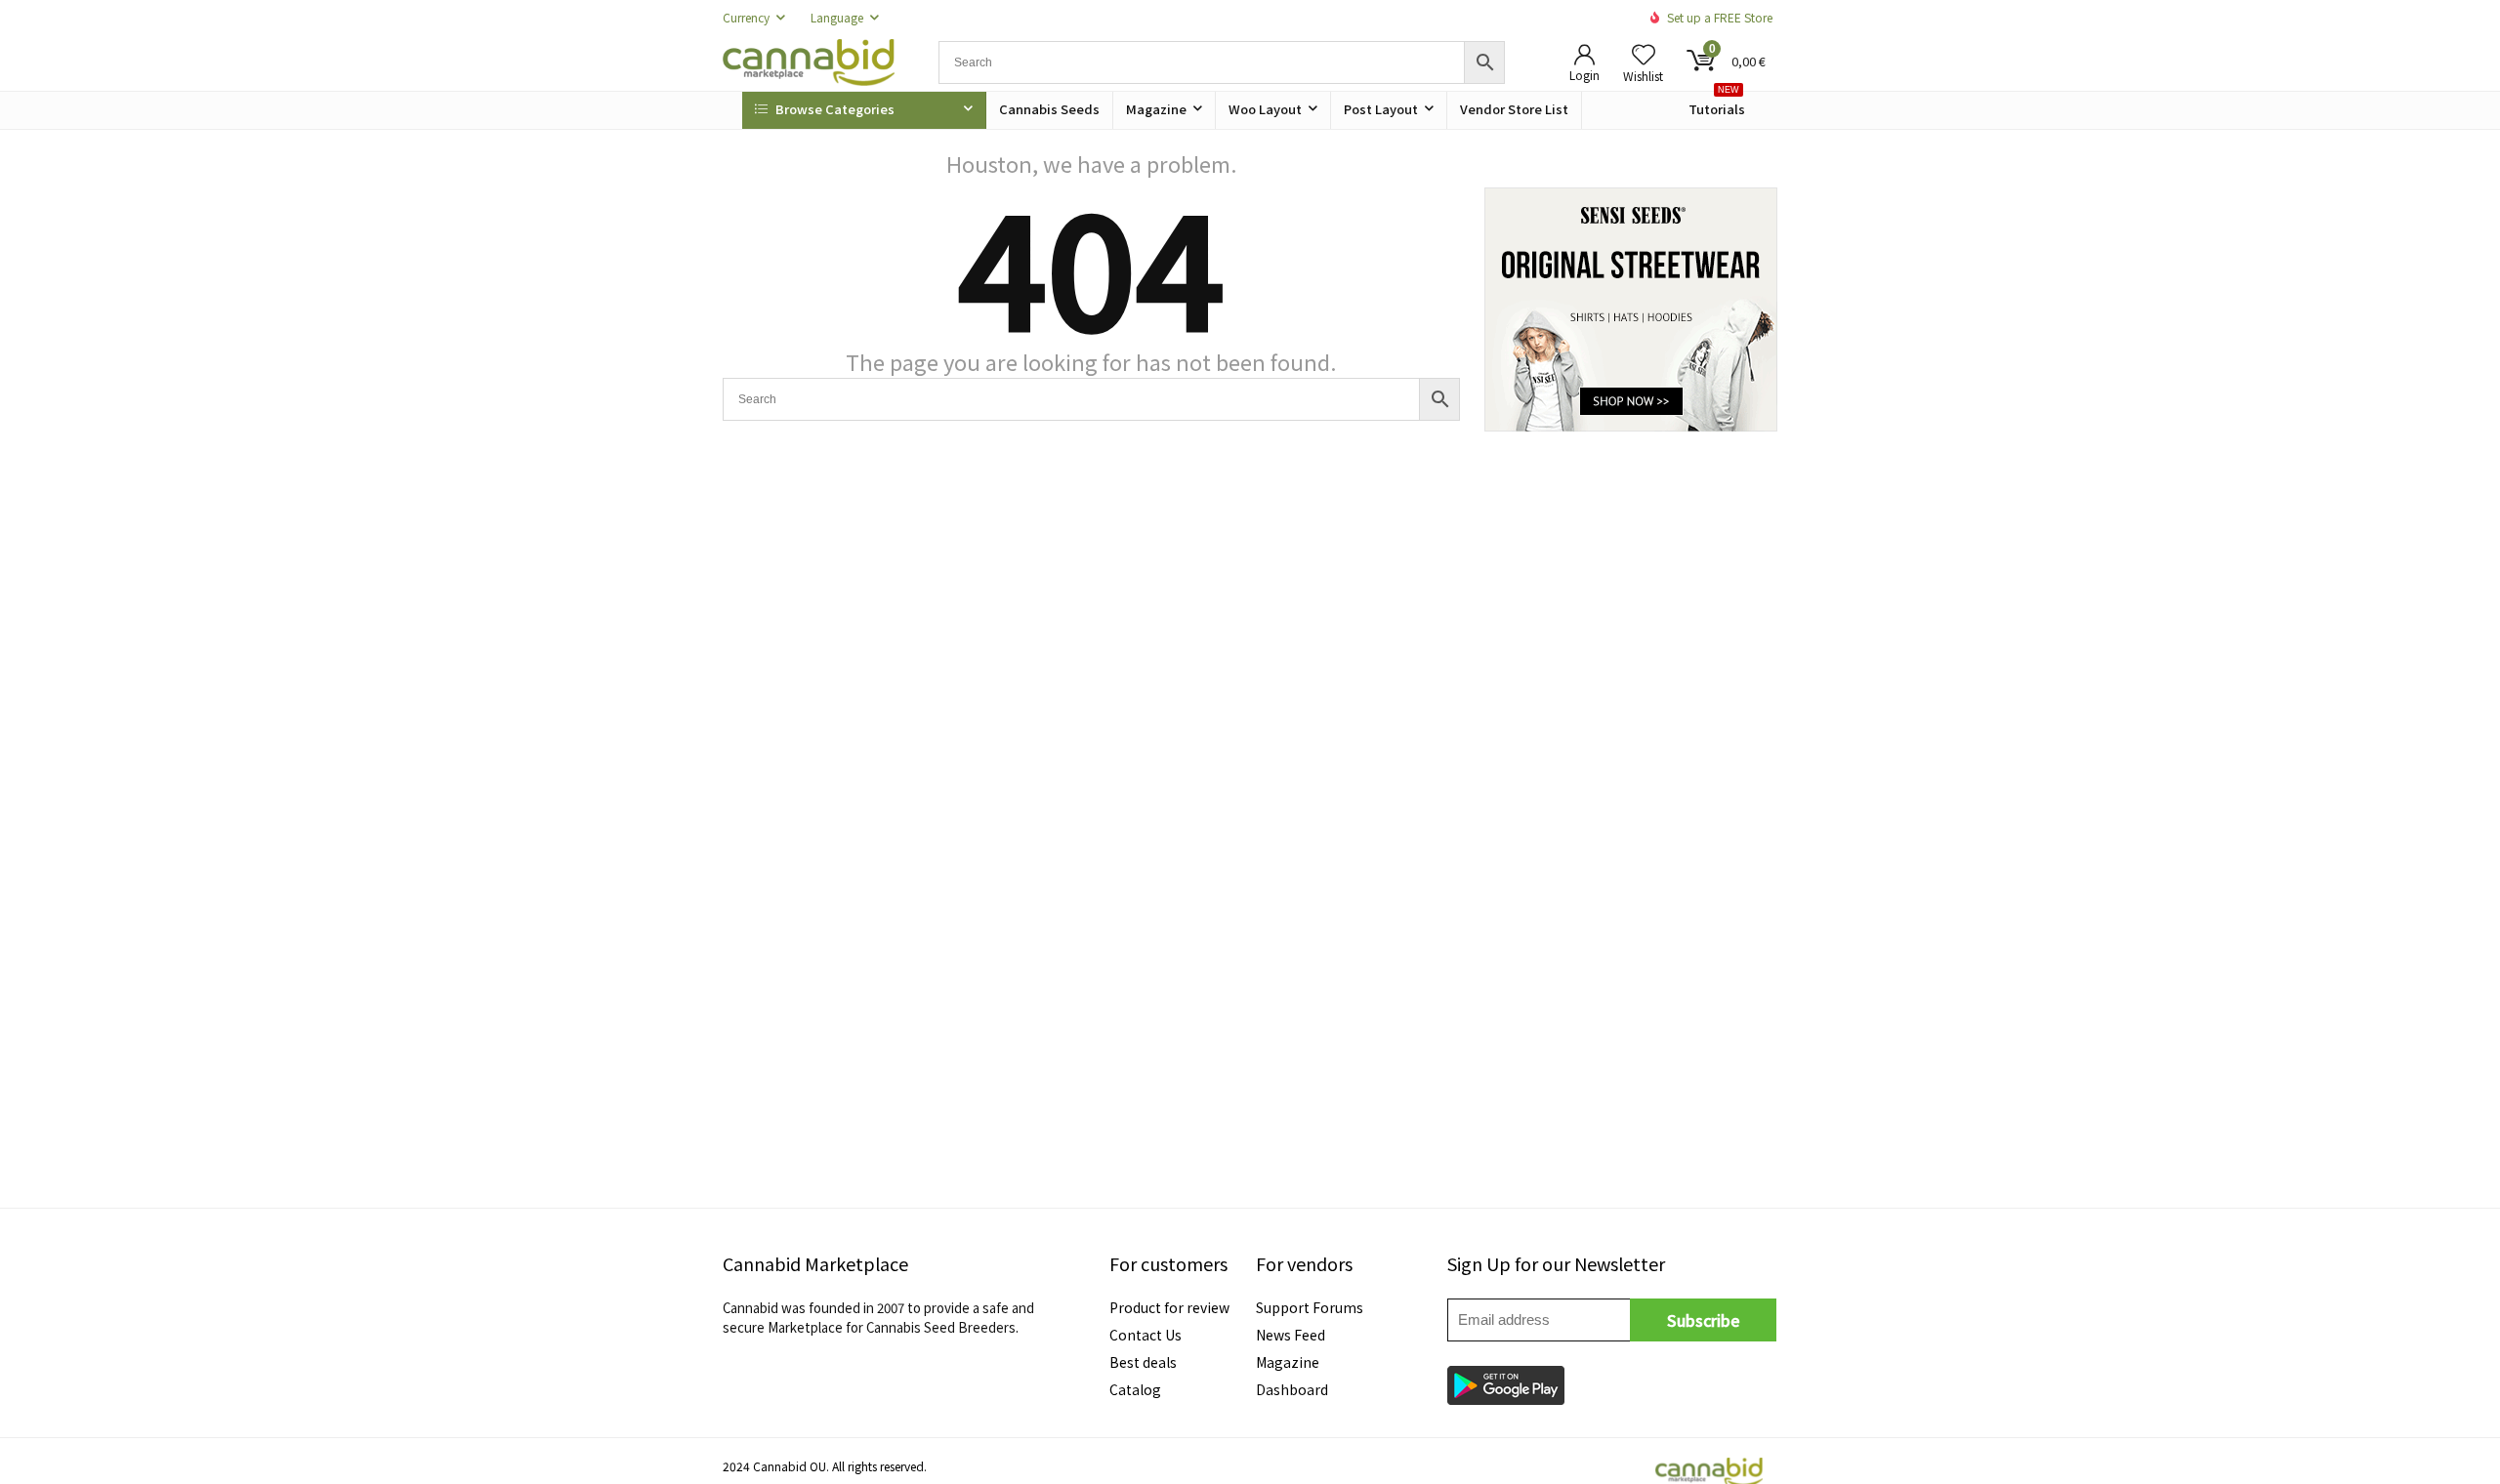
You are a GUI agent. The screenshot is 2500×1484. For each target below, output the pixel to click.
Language (837, 17)
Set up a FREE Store (1720, 17)
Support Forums (1310, 1307)
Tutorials (1717, 105)
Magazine (1156, 109)
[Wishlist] (1644, 54)
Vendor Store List (1514, 109)
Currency (746, 17)
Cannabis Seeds (1049, 109)
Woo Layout (1265, 109)
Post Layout (1381, 109)
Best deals (1143, 1362)
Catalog (1135, 1389)
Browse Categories (833, 109)
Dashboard (1292, 1389)
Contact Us (1146, 1335)
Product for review (1169, 1307)
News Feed (1291, 1335)
